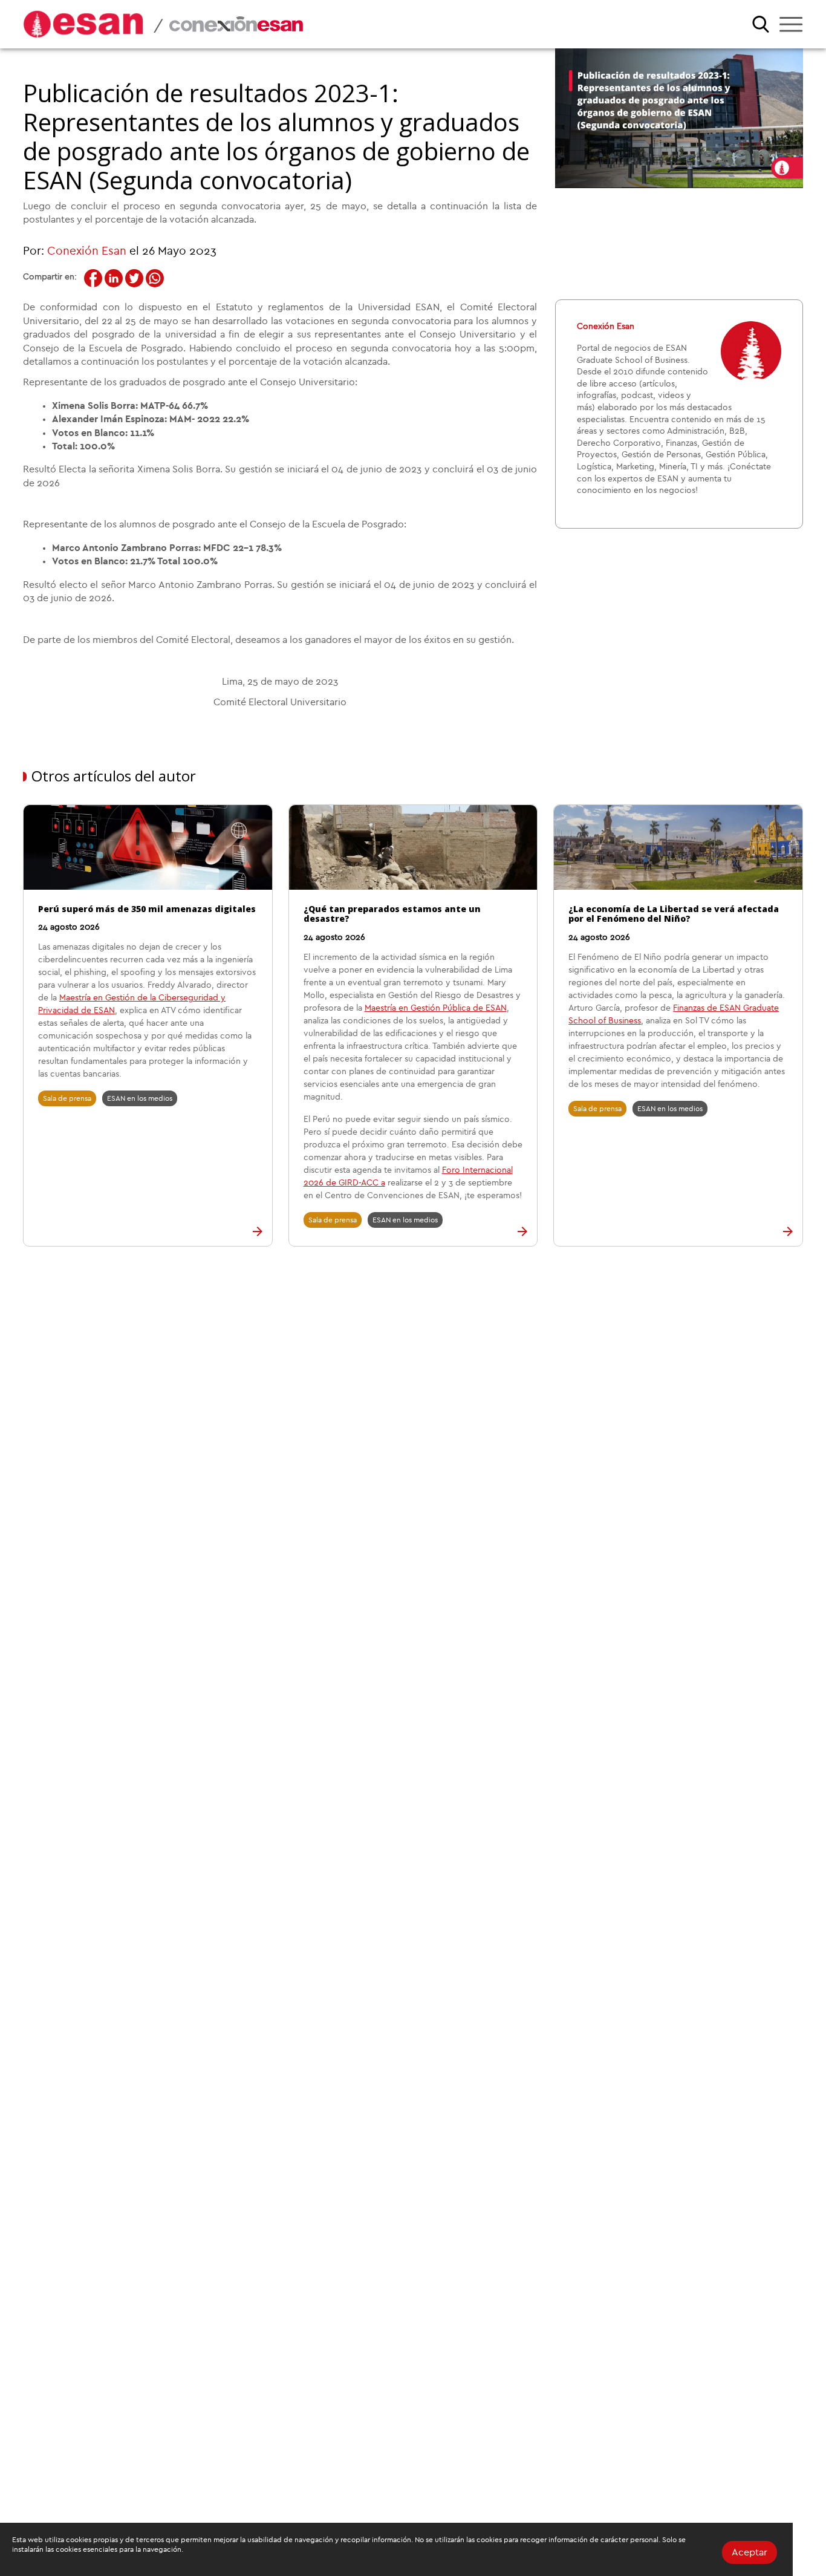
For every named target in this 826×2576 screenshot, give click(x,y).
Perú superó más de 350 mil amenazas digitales (147, 909)
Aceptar (750, 2552)
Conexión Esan (87, 251)
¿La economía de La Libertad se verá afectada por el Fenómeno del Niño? (674, 914)
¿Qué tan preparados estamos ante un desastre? (392, 914)
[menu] (791, 24)
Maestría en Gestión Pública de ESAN (436, 1008)
